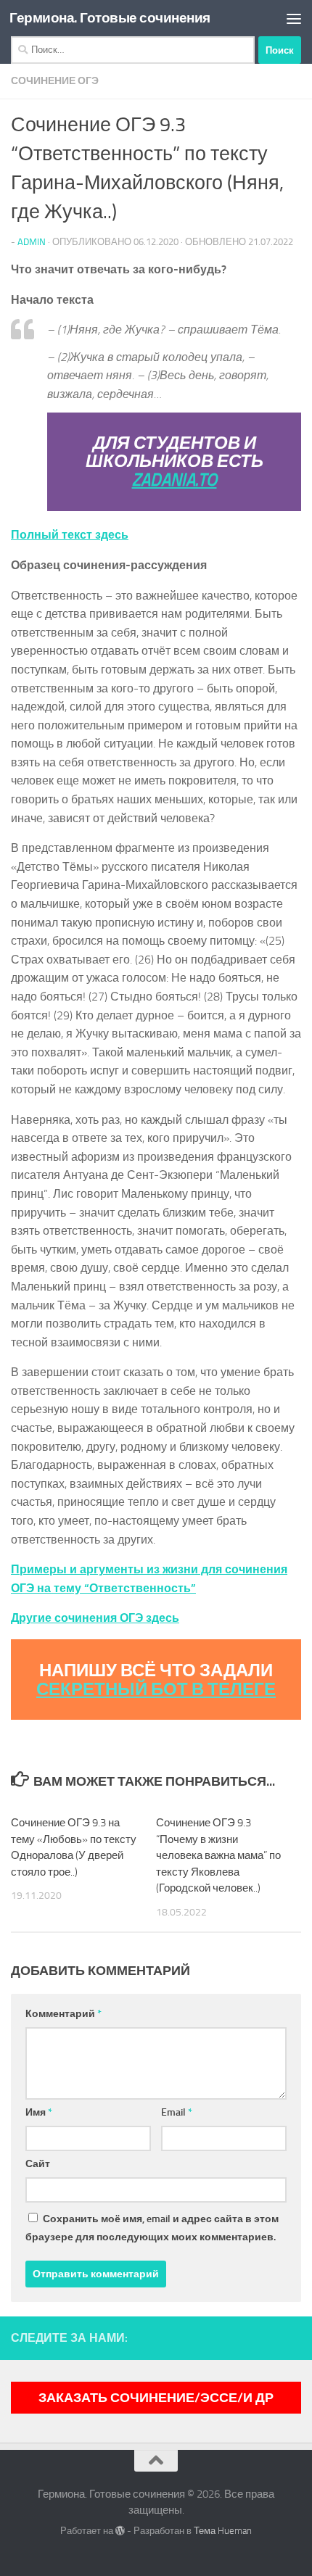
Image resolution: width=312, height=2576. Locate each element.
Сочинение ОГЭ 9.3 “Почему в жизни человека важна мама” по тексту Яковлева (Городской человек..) (218, 1855)
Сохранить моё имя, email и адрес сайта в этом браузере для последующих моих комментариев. (152, 2228)
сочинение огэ (55, 81)
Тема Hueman (223, 2531)
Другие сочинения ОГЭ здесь (95, 1618)
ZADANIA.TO (175, 480)
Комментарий (63, 2014)
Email (177, 2112)
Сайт (38, 2164)
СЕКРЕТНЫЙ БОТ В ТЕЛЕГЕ (156, 1689)
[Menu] (294, 18)
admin (32, 242)
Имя (39, 2112)
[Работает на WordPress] (120, 2531)
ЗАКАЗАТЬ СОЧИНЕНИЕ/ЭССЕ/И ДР (156, 2398)
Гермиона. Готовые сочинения (110, 18)
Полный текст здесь (70, 535)
